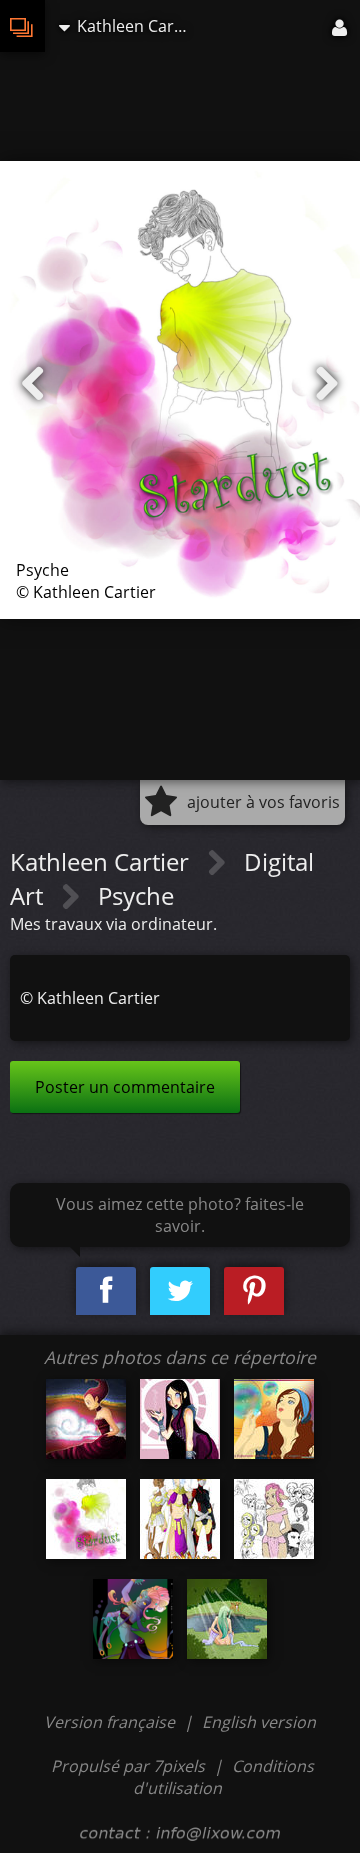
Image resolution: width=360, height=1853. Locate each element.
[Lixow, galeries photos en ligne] (22, 26)
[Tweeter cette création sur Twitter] (180, 1291)
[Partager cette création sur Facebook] (106, 1291)
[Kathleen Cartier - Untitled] (274, 1519)
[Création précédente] (33, 384)
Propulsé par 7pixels (128, 1766)
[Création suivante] (327, 384)
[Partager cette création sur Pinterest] (254, 1291)
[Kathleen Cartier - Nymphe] (227, 1619)
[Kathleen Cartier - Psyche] (86, 1519)
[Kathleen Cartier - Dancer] (133, 1619)
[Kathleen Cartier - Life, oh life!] (274, 1419)
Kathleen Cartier (102, 861)
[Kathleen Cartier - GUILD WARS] (180, 1519)
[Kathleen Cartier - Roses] (180, 1419)
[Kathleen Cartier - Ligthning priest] (86, 1419)
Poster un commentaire (125, 1087)
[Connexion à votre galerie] (341, 26)
